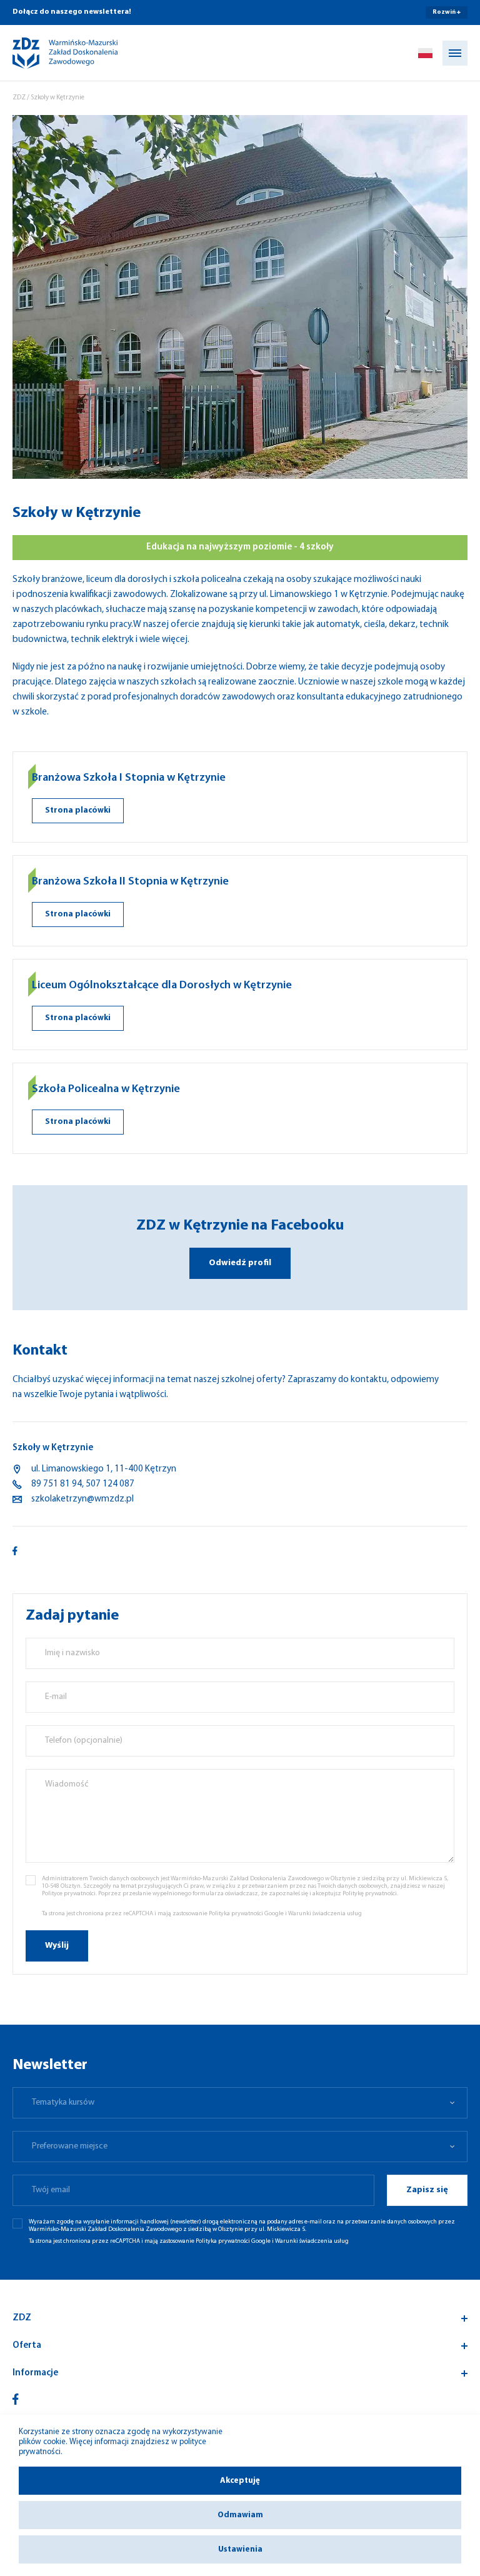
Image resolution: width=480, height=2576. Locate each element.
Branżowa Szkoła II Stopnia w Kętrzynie (130, 882)
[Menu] (455, 53)
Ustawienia (240, 2549)
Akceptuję (240, 2481)
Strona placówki (78, 810)
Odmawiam (240, 2515)
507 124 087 (110, 1484)
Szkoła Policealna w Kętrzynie (106, 1090)
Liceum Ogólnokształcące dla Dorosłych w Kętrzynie (162, 986)
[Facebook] (16, 2399)
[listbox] (240, 2103)
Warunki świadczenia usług (325, 1914)
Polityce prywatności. (69, 1894)
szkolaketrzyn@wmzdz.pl (82, 1499)
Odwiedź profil (240, 1263)
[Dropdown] (425, 53)
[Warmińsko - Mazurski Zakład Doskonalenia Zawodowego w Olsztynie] (54, 53)
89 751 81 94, (57, 1484)
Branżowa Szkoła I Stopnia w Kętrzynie (129, 778)
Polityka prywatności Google (246, 1914)
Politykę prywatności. (370, 1894)
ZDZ (19, 98)
